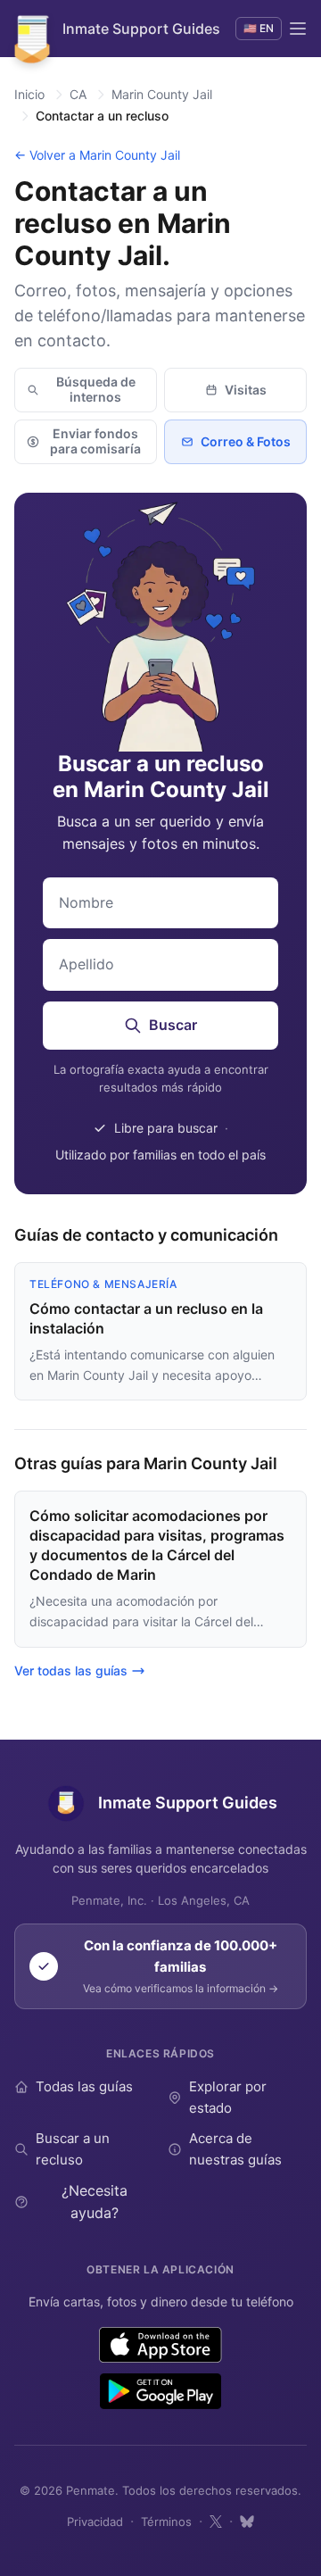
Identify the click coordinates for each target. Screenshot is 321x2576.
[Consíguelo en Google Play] (160, 2391)
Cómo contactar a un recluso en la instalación (146, 1318)
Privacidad (95, 2522)
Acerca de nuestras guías (235, 2149)
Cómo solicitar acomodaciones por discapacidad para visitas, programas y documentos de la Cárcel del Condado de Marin (157, 1545)
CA (78, 94)
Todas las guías (84, 2086)
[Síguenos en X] (216, 2522)
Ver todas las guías (71, 1670)
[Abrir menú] (298, 29)
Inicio (29, 94)
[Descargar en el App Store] (161, 2345)
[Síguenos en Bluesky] (247, 2522)
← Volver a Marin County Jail (97, 155)
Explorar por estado (228, 2097)
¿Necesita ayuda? (95, 2202)
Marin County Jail (162, 94)
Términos (166, 2522)
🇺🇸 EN (259, 28)
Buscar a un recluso (73, 2149)
